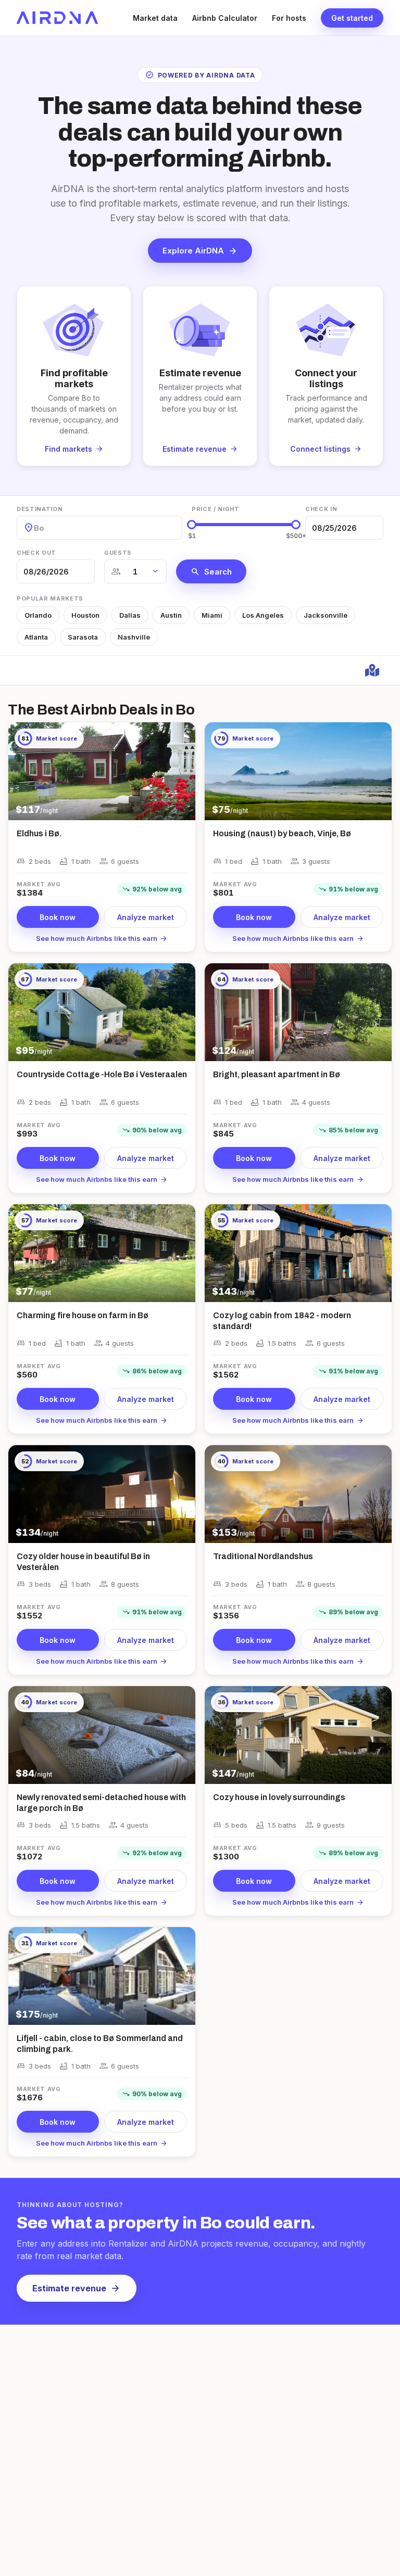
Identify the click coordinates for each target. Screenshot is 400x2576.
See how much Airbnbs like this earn (102, 938)
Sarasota (83, 637)
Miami (212, 615)
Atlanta (36, 637)
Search (211, 571)
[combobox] (35, 528)
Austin (171, 615)
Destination (40, 509)
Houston (85, 615)
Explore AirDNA (200, 251)
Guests (118, 553)
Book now (58, 917)
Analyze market (146, 917)
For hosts (289, 18)
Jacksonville (326, 615)
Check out (36, 553)
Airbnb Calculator (225, 18)
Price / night (216, 509)
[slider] (192, 525)
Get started (352, 18)
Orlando (38, 615)
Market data (155, 18)
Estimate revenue (77, 2288)
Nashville (134, 637)
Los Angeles (263, 615)
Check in (321, 509)
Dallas (130, 615)
